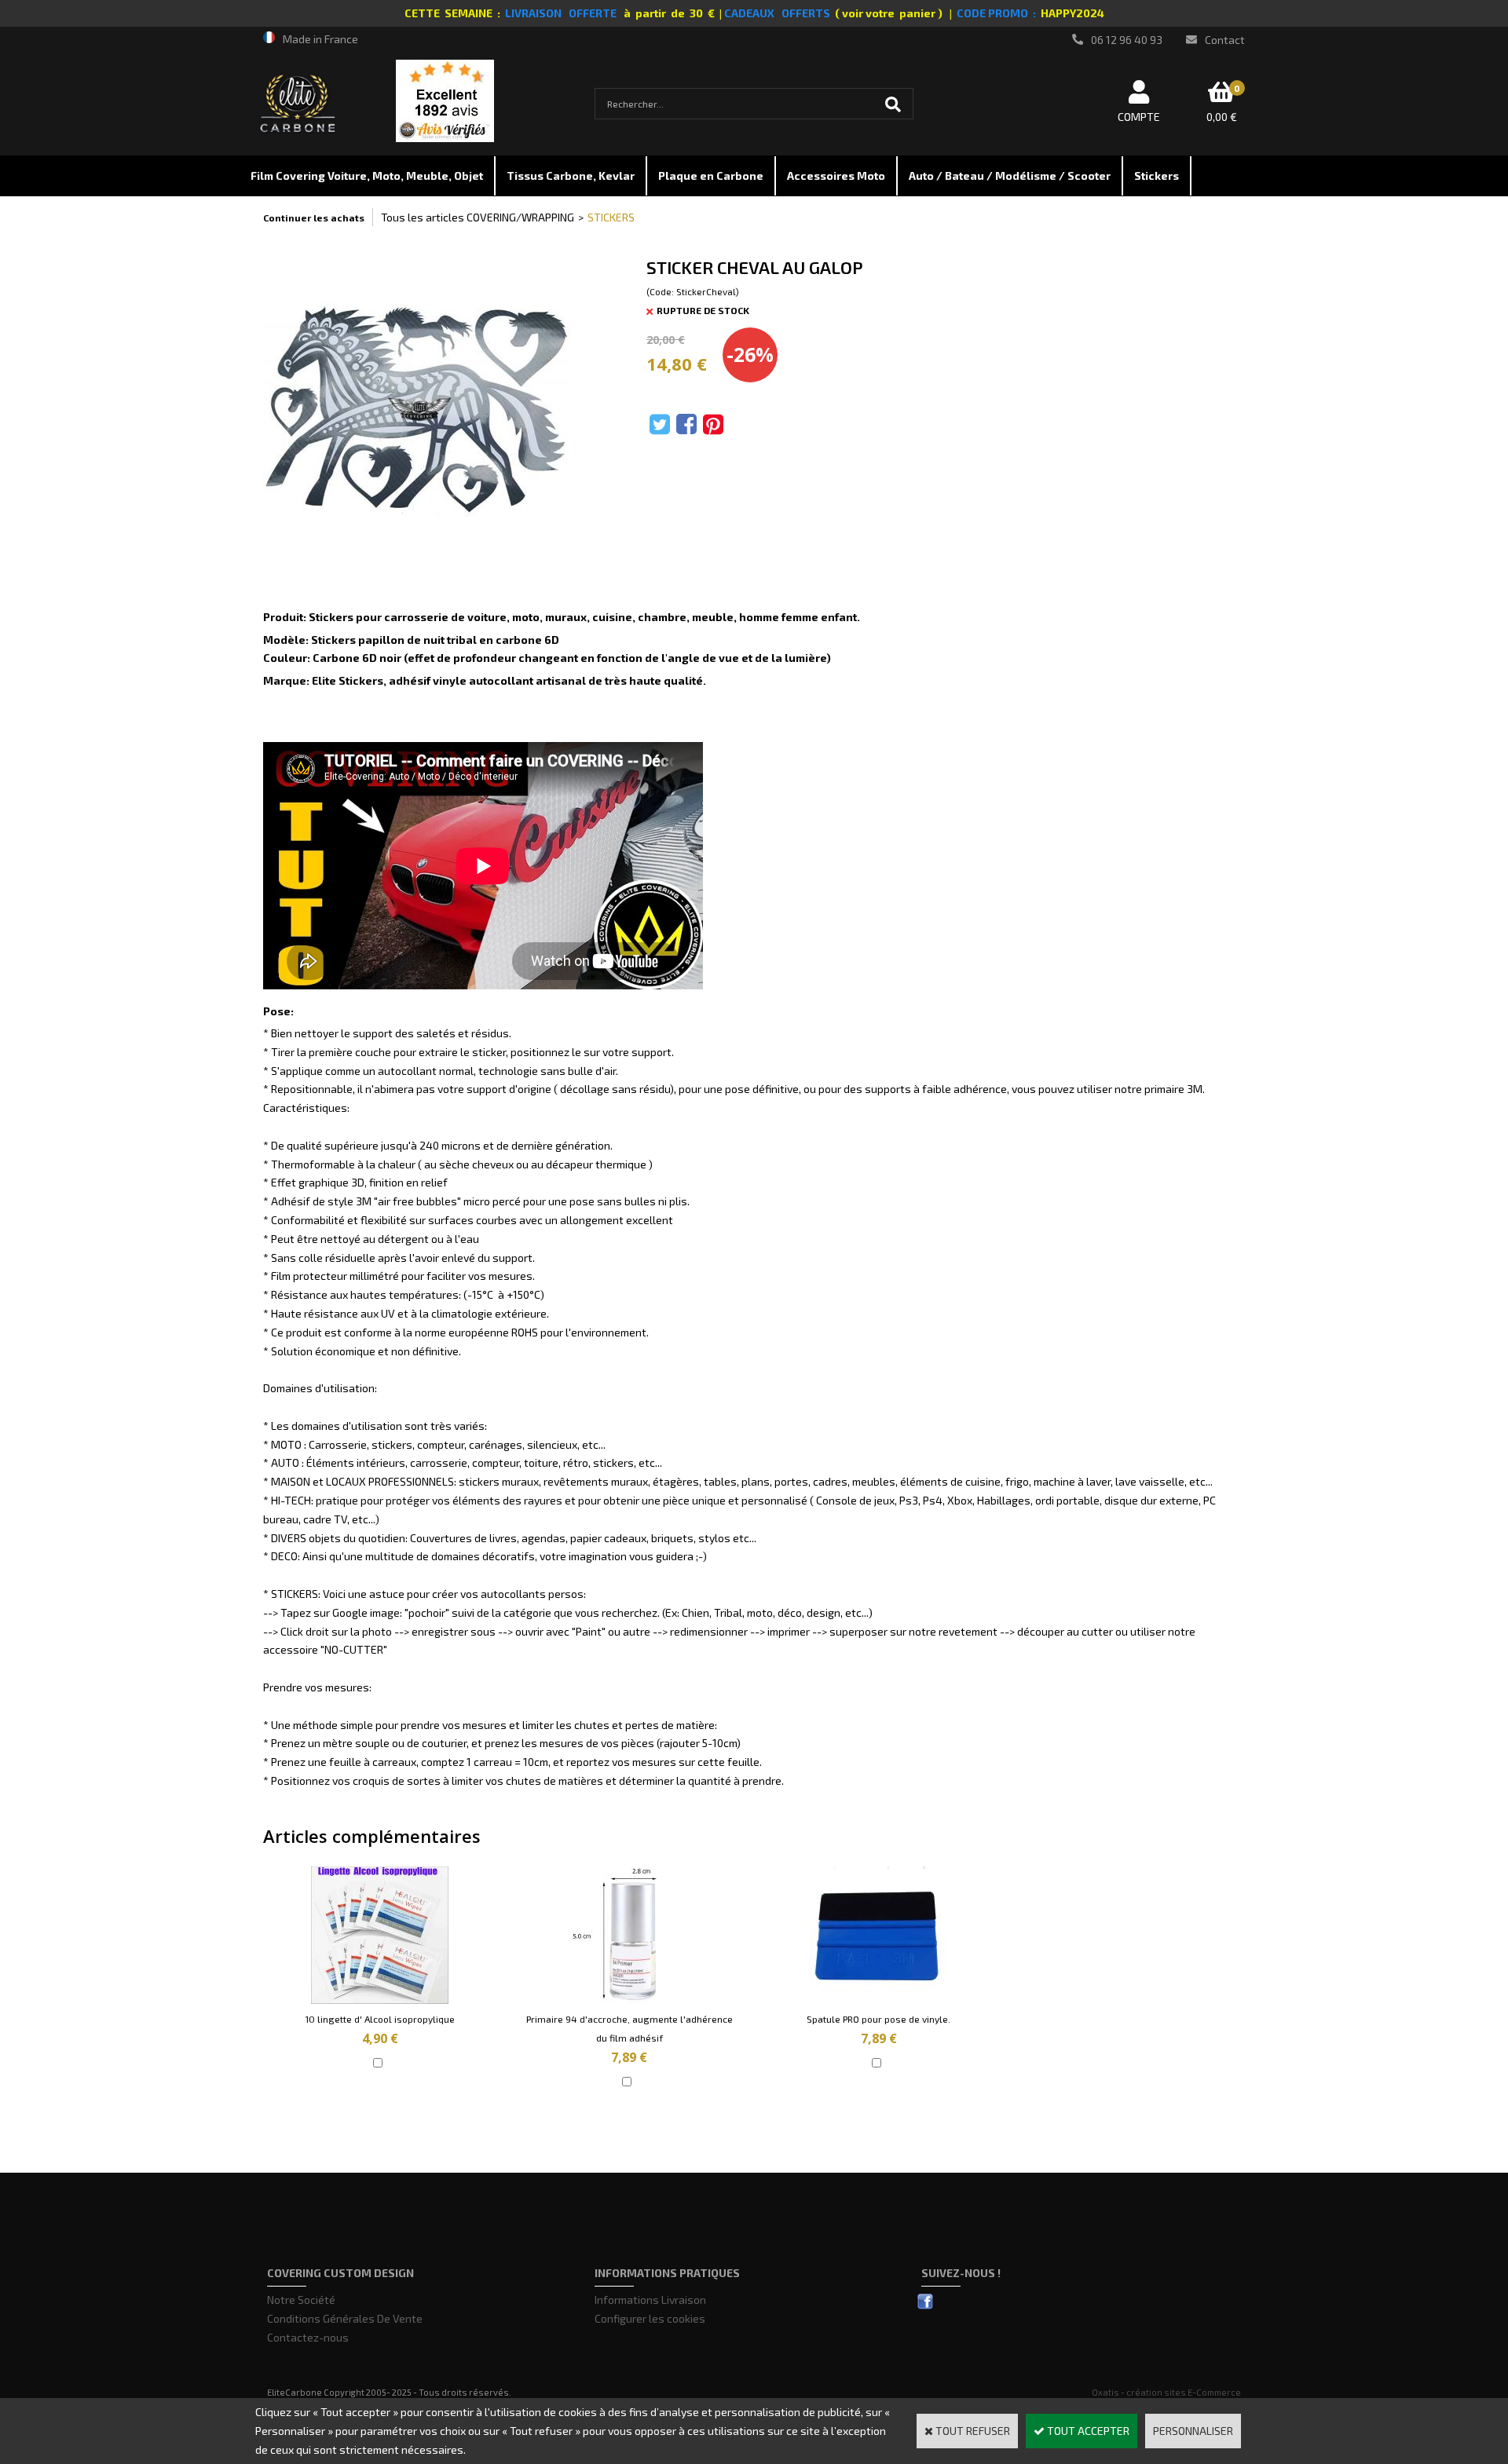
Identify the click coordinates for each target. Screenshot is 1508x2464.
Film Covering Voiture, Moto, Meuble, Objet (367, 175)
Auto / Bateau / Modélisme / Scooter (1010, 175)
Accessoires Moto (836, 175)
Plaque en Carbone (711, 175)
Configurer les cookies (650, 2318)
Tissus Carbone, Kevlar (571, 175)
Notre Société (301, 2299)
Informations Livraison (650, 2299)
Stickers (1157, 175)
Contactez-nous (308, 2337)
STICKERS (611, 217)
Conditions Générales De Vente (345, 2318)
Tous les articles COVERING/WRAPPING (478, 217)
